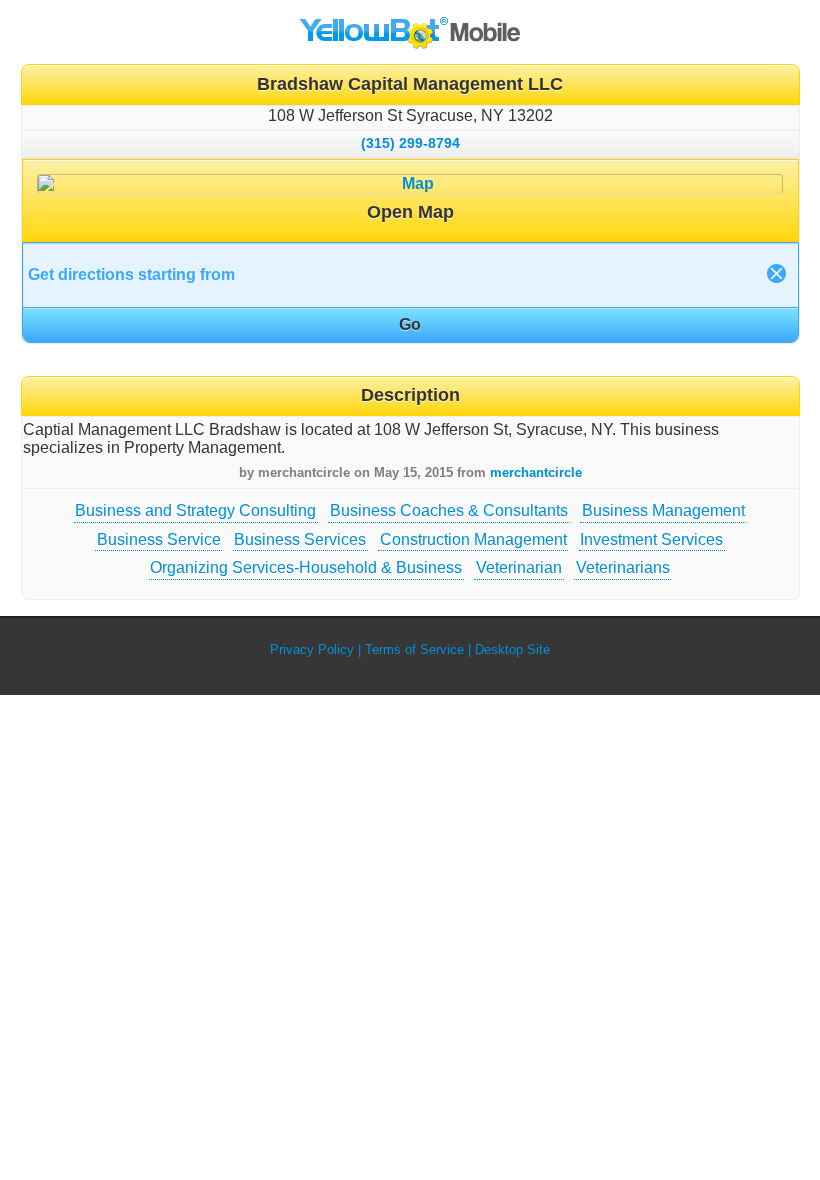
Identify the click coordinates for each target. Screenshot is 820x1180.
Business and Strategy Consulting (195, 510)
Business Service (159, 539)
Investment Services (651, 539)
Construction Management (473, 539)
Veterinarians (623, 567)
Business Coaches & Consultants (449, 510)
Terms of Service (414, 649)
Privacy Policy (312, 649)
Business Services (300, 539)
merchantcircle (536, 472)
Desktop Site (512, 649)
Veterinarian (519, 567)
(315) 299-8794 (410, 143)
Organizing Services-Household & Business (306, 567)
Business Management (663, 510)
